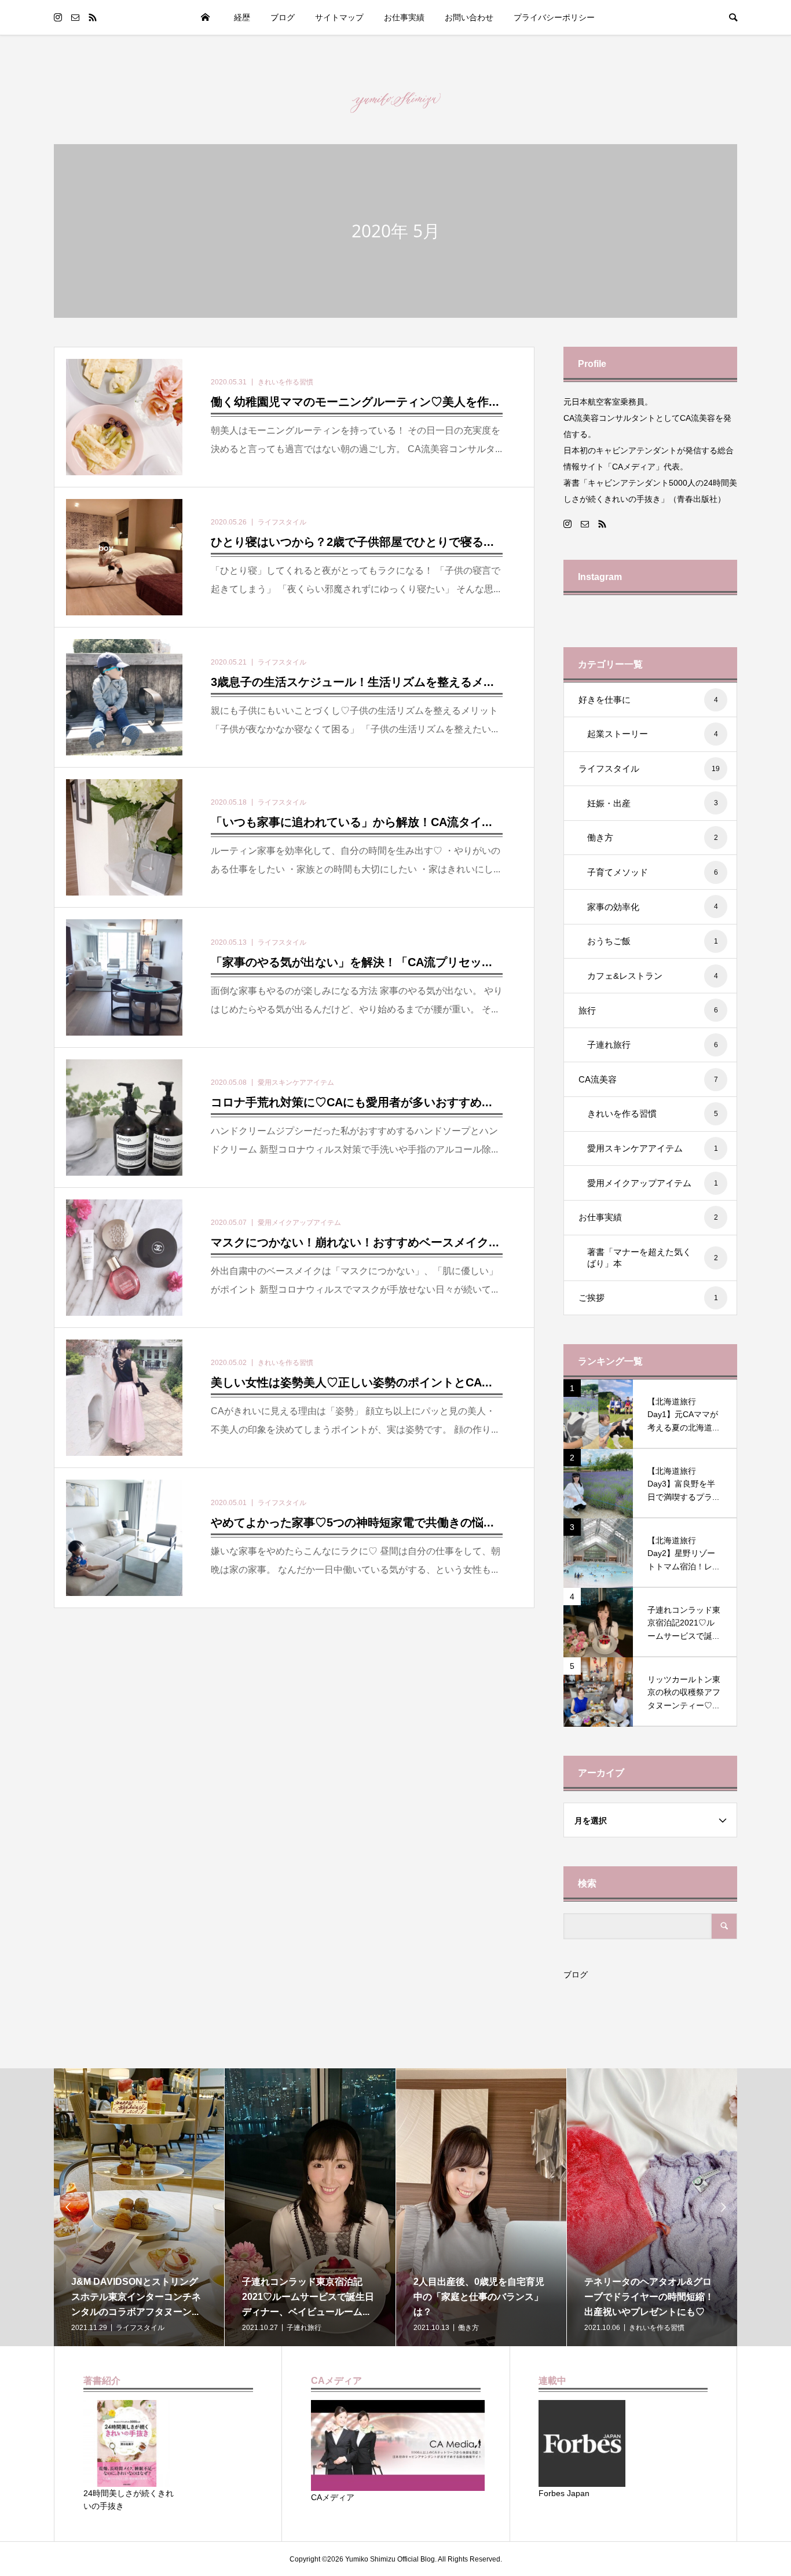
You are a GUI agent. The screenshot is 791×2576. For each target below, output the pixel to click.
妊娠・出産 (653, 803)
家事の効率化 (653, 907)
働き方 (653, 837)
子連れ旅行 (653, 1045)
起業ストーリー (653, 734)
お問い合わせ (469, 17)
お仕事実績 (404, 17)
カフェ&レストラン (653, 976)
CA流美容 (648, 1079)
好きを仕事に (648, 700)
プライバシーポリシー (554, 17)
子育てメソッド (653, 872)
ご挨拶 (648, 1298)
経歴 (242, 17)
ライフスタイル (649, 768)
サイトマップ (339, 17)
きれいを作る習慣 (653, 1113)
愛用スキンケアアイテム (653, 1148)
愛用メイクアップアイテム (653, 1183)
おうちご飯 (653, 941)
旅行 (648, 1010)
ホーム (205, 17)
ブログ (576, 1975)
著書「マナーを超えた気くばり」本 (653, 1258)
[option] (232, 2207)
